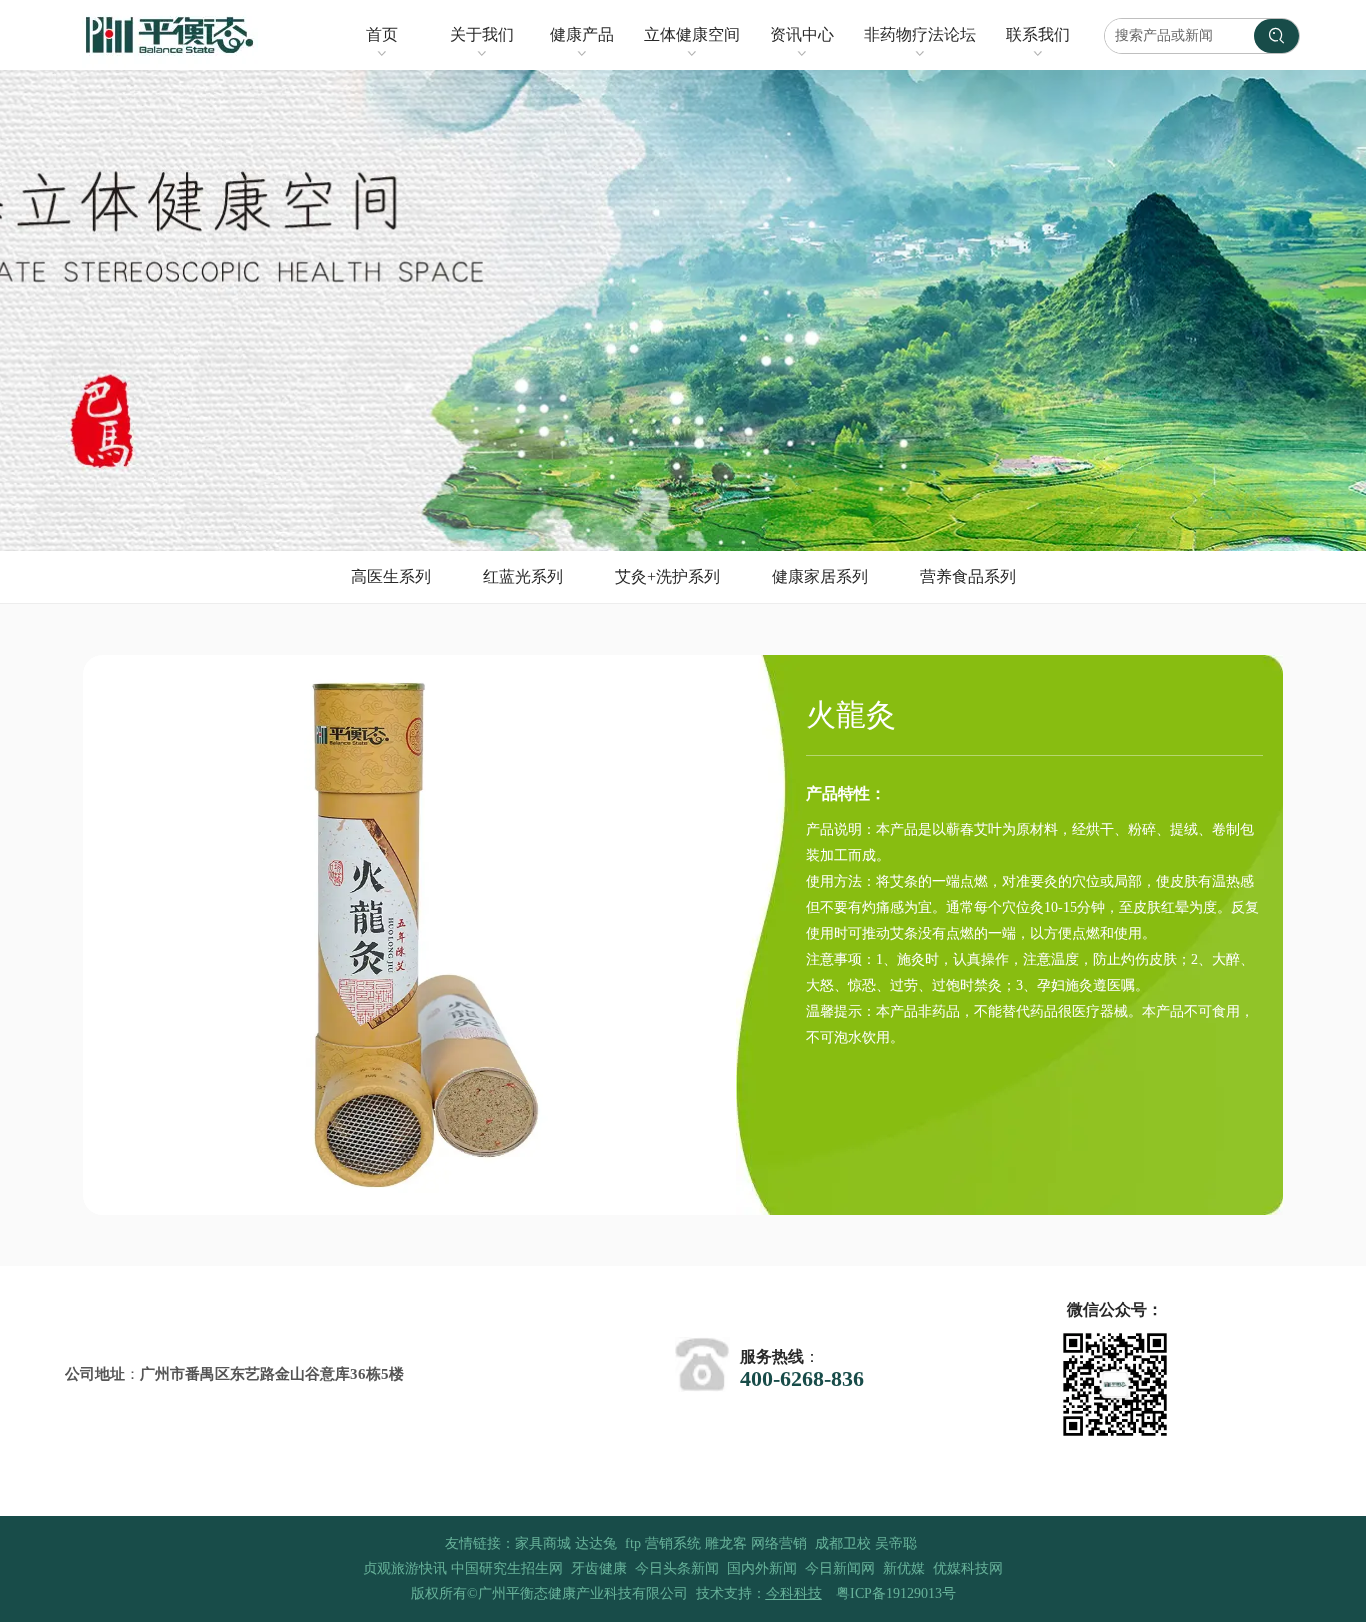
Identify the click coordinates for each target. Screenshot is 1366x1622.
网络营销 (779, 1543)
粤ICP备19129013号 (896, 1593)
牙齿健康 (599, 1568)
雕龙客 (726, 1543)
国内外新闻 (762, 1568)
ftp (633, 1543)
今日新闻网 (840, 1568)
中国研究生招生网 (507, 1568)
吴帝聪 (896, 1543)
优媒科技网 (968, 1568)
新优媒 (904, 1568)
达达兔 (596, 1543)
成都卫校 (843, 1543)
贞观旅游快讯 (405, 1568)
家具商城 (543, 1543)
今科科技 (794, 1593)
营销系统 (673, 1543)
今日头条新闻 (677, 1568)
